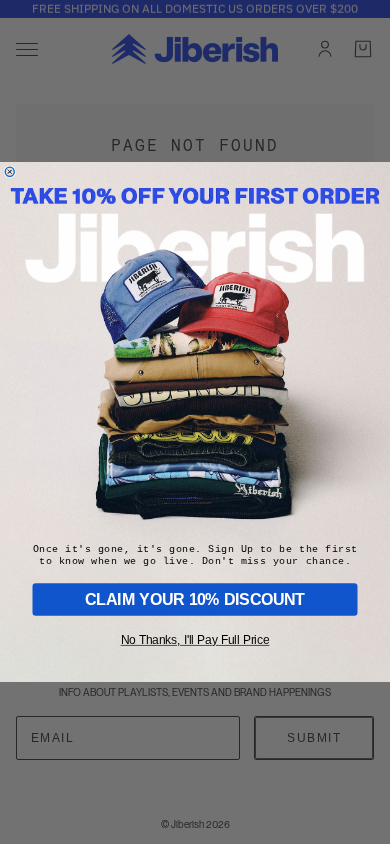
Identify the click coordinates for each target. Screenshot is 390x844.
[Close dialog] (9, 171)
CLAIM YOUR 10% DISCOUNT (195, 599)
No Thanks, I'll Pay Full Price (194, 640)
